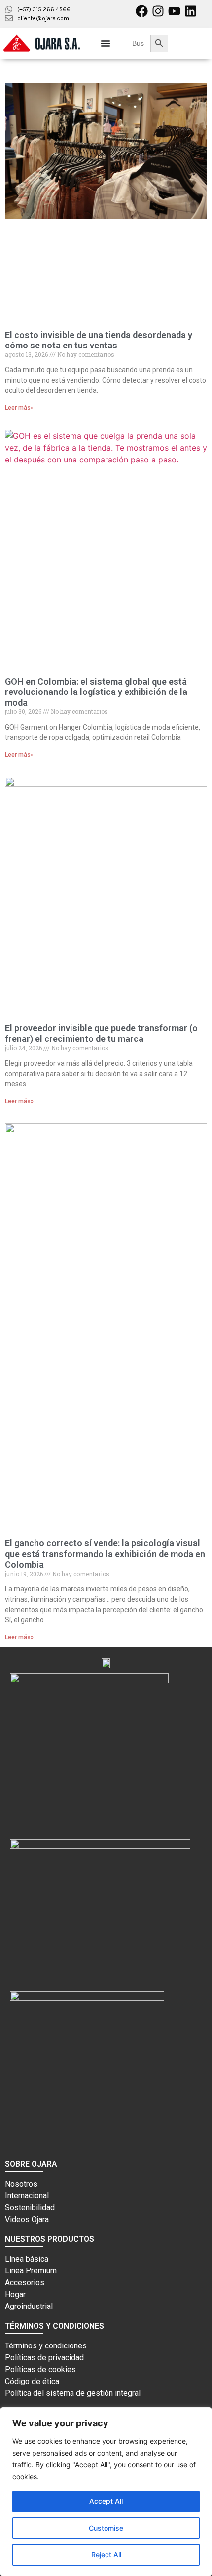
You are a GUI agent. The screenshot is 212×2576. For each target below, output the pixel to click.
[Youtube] (174, 11)
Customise (106, 2528)
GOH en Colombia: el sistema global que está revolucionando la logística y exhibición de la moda (96, 692)
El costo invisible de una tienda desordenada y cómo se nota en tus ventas (99, 340)
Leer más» (19, 408)
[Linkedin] (191, 11)
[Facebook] (142, 11)
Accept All (106, 2501)
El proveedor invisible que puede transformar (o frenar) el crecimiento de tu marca (101, 1033)
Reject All (106, 2555)
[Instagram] (158, 11)
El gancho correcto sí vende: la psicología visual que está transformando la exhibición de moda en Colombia (105, 1554)
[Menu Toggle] (106, 43)
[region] (106, 2492)
